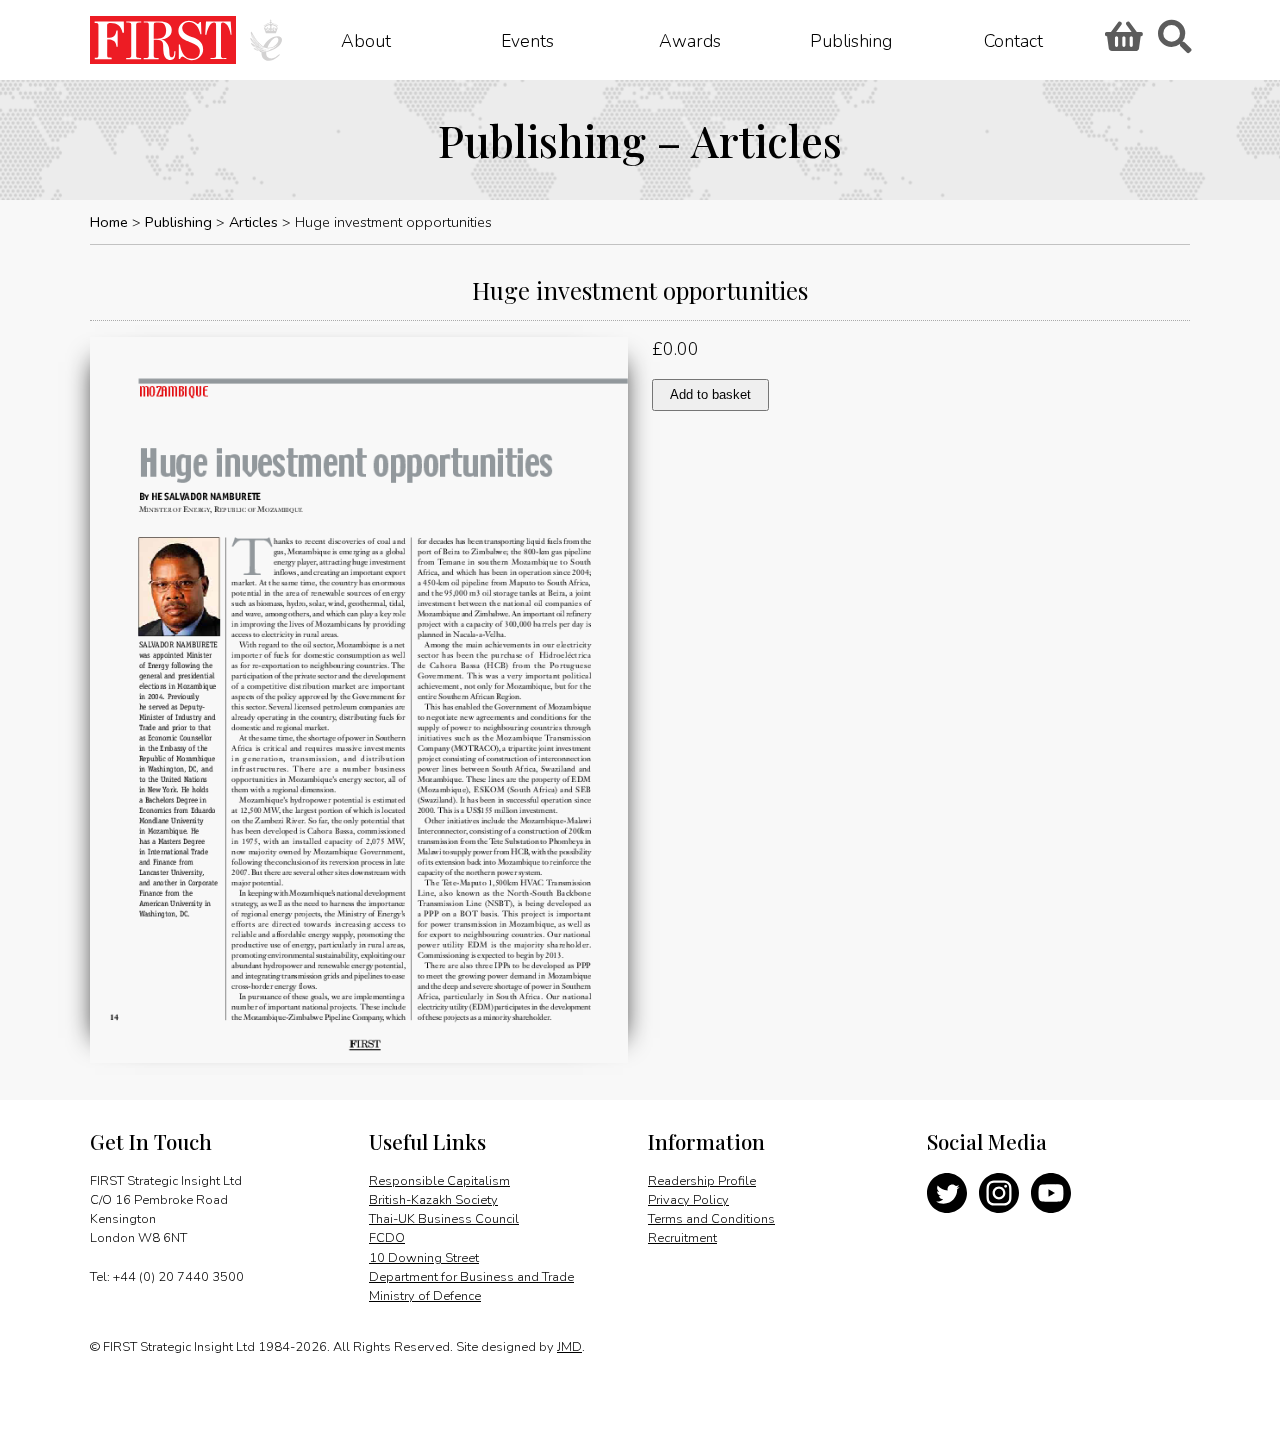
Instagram (999, 1193)
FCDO (387, 1238)
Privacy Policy (688, 1200)
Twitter (947, 1193)
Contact (1013, 40)
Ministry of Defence (425, 1296)
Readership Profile (702, 1181)
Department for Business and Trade (471, 1277)
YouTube (1051, 1193)
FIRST (163, 40)
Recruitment (682, 1238)
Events (527, 40)
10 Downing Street (424, 1258)
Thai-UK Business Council (444, 1219)
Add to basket (710, 394)
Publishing (851, 40)
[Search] (1174, 43)
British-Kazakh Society (433, 1200)
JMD (569, 1347)
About (366, 40)
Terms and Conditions (711, 1219)
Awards (690, 40)
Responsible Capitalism (439, 1181)
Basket (1121, 43)
